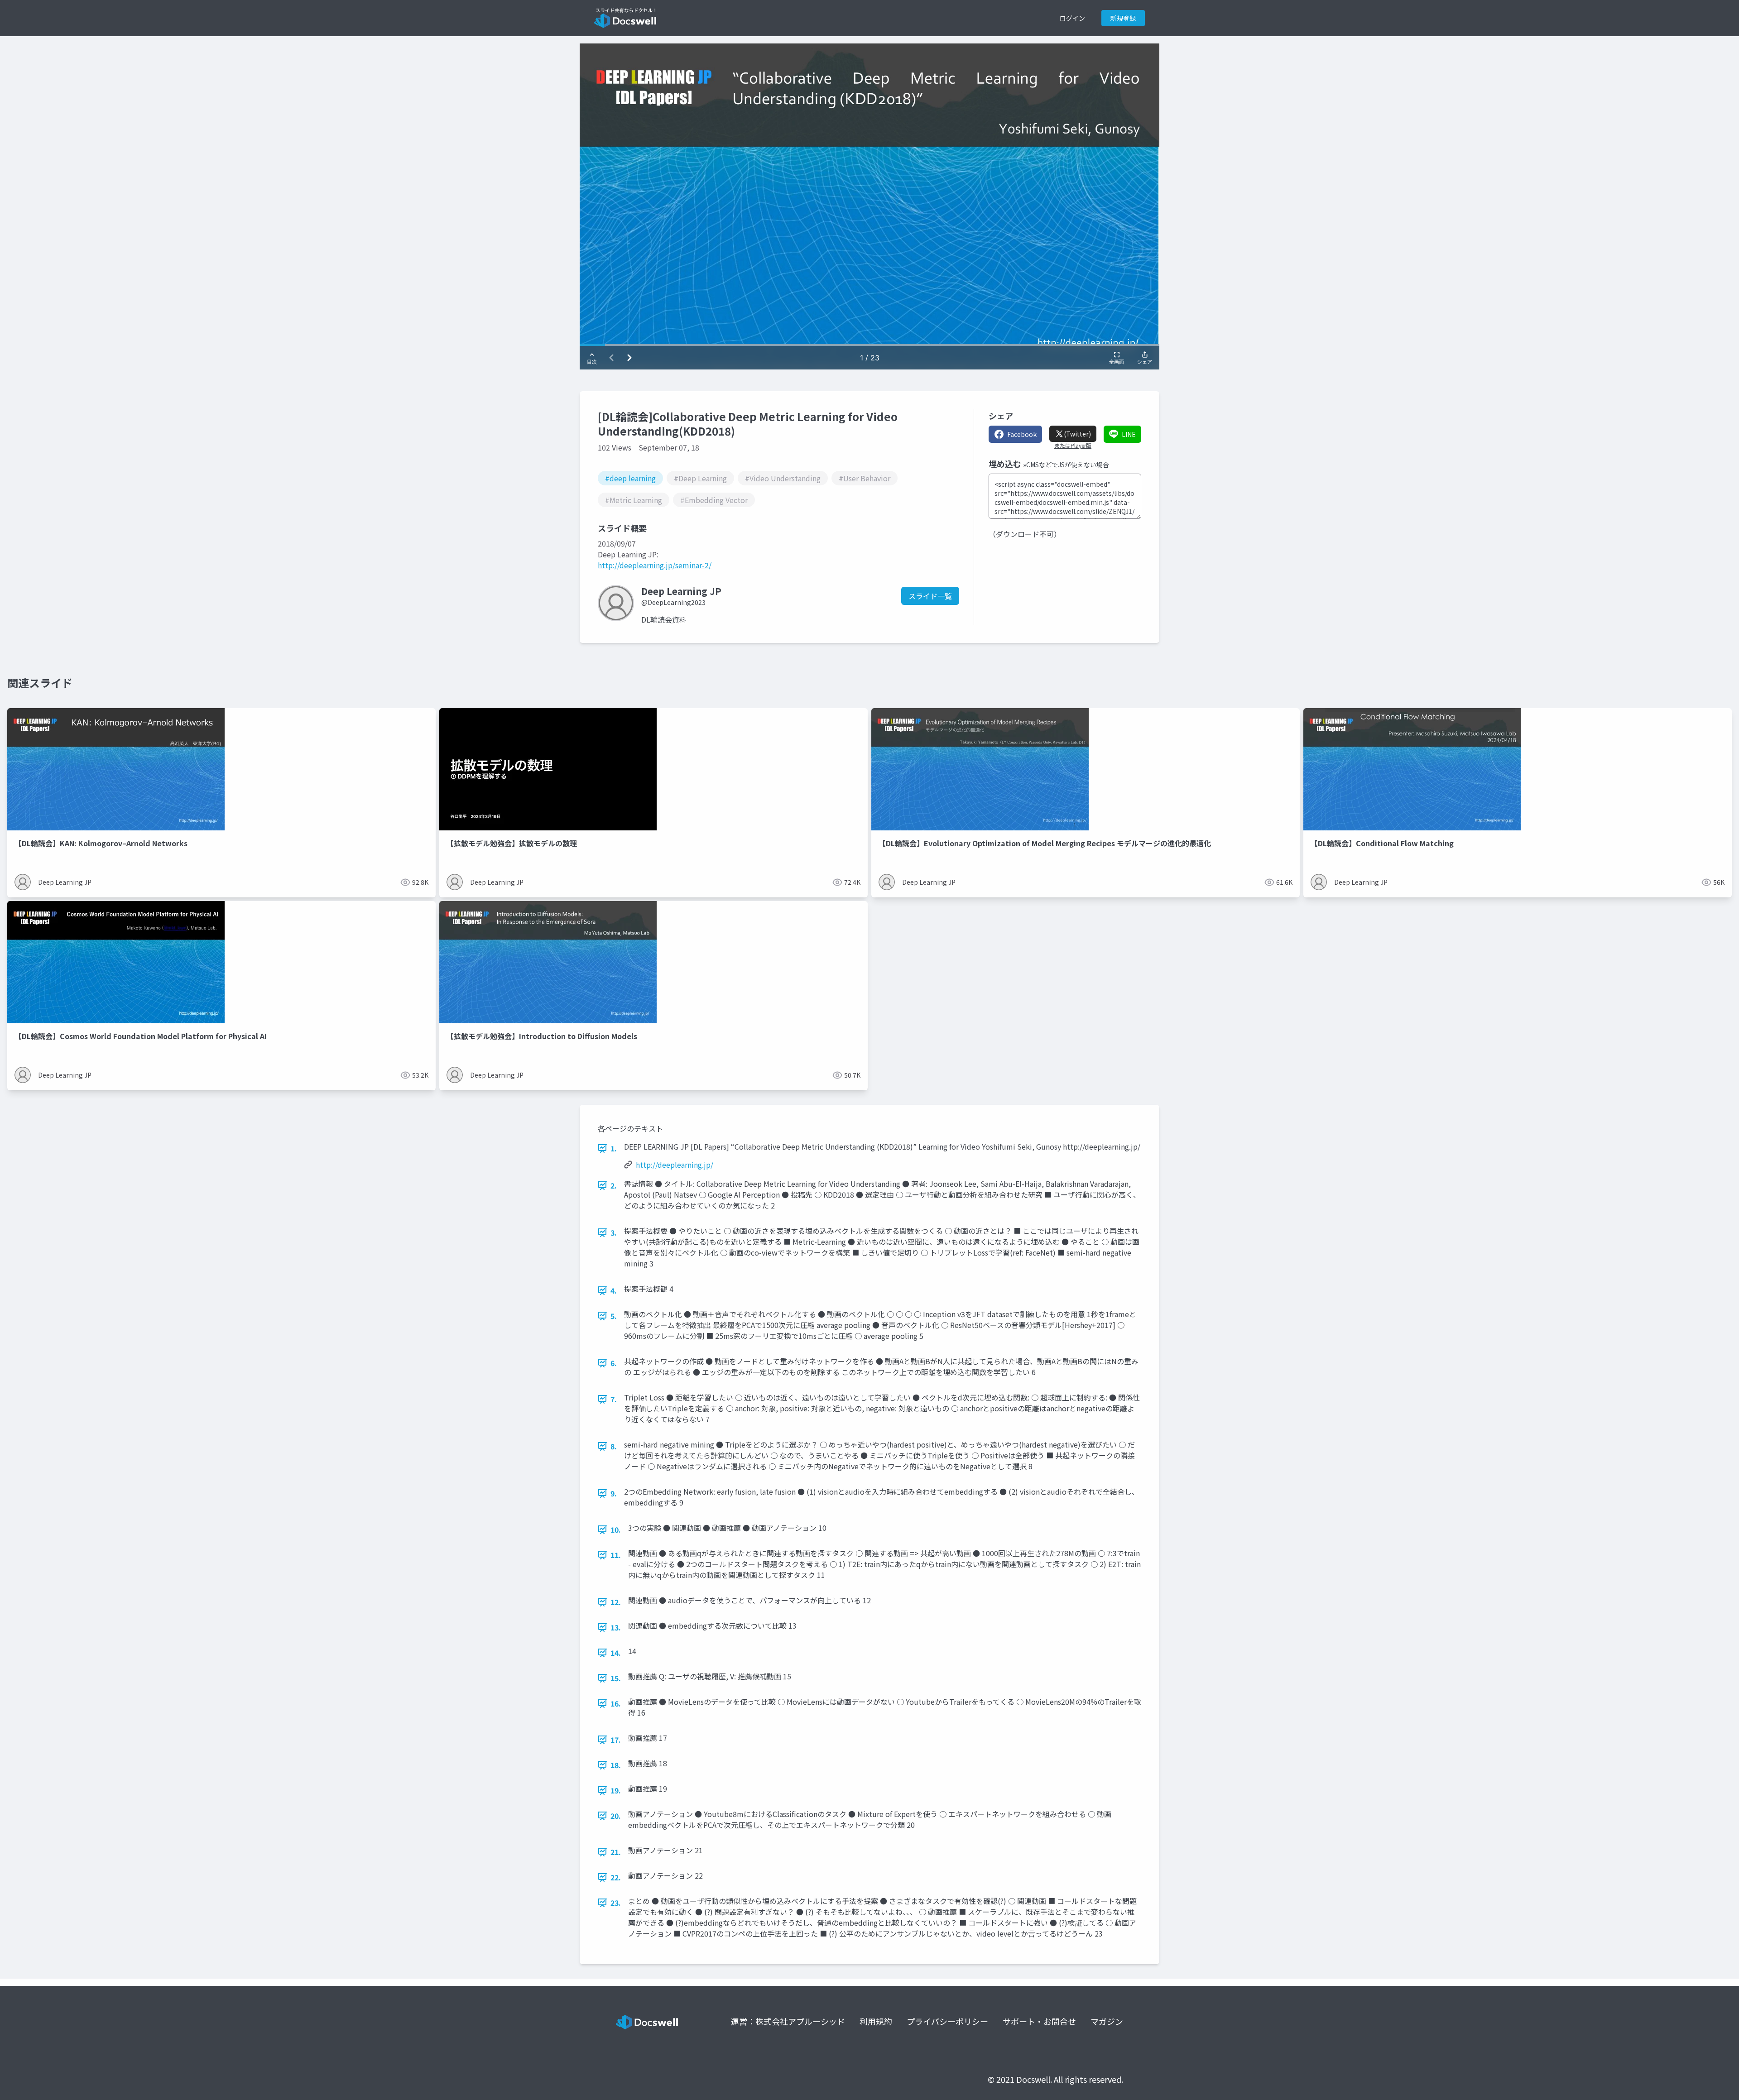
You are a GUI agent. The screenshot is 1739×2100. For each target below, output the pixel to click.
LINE (1129, 434)
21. (616, 1852)
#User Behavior (865, 478)
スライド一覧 (930, 596)
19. (616, 1790)
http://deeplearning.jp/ (675, 1165)
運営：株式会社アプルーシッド (788, 2021)
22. (616, 1877)
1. (614, 1148)
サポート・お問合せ (1039, 2021)
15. (616, 1678)
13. (616, 1627)
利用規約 (876, 2021)
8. (614, 1446)
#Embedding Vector (714, 500)
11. (616, 1555)
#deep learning (630, 478)
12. (616, 1602)
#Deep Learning (700, 478)
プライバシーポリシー (947, 2021)
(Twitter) (1077, 434)
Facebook (1022, 434)
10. (616, 1529)
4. (614, 1290)
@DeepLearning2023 (673, 602)
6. (614, 1363)
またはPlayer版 (1073, 446)
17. (616, 1740)
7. (614, 1399)
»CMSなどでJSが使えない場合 (1066, 465)
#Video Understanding (783, 478)
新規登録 (1123, 18)
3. (614, 1232)
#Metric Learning (634, 500)
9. (614, 1493)
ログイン (1072, 18)
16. (616, 1703)
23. (616, 1903)
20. (616, 1816)
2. (614, 1185)
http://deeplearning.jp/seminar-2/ (655, 565)
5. (614, 1316)
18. (616, 1765)
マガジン (1107, 2021)
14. (616, 1653)
